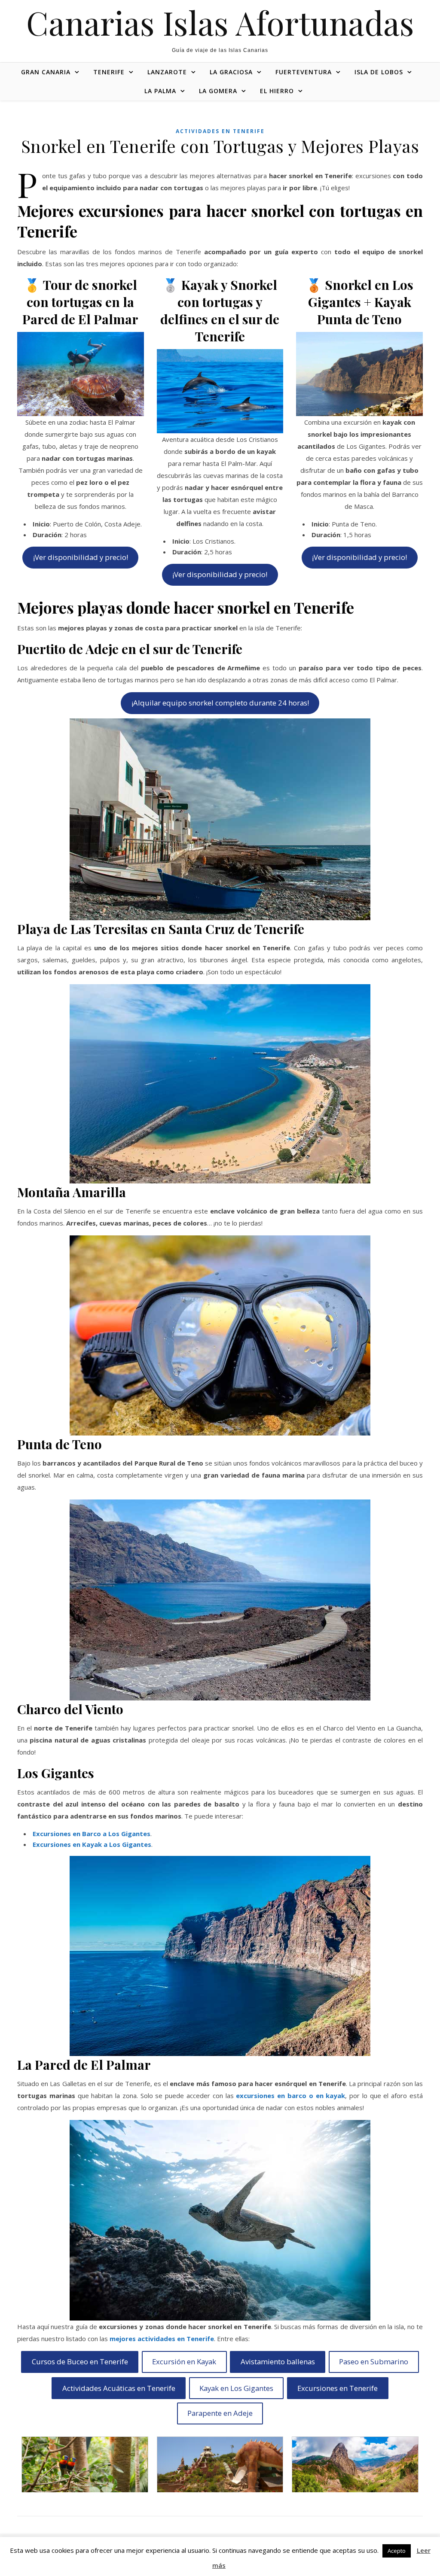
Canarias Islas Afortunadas (220, 23)
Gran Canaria (46, 72)
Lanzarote (167, 72)
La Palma (160, 91)
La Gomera (218, 91)
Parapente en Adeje (220, 2413)
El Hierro (277, 91)
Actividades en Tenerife (220, 131)
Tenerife (109, 72)
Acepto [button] (397, 2551)
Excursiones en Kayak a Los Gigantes (92, 1844)
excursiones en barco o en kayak (290, 2095)
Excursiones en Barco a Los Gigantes (92, 1834)
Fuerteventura (304, 72)
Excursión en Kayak (184, 2362)
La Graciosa (231, 72)
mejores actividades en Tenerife (162, 2339)
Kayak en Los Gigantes (236, 2388)
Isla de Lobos (379, 72)
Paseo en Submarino (374, 2362)
